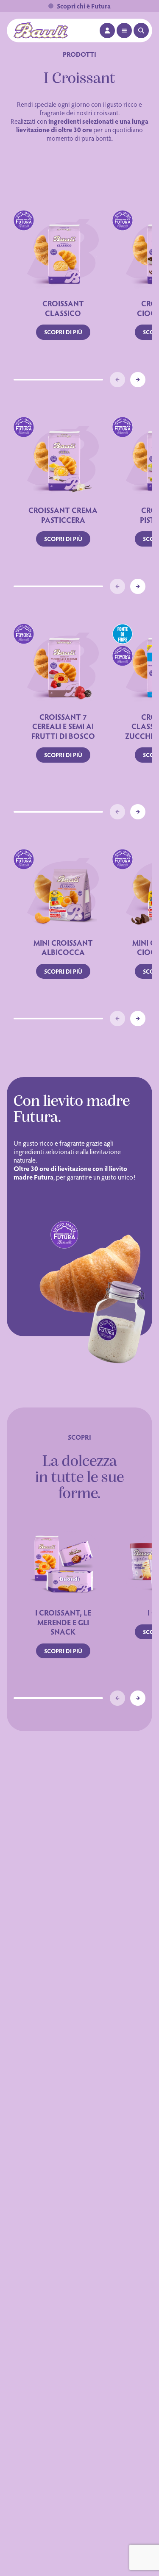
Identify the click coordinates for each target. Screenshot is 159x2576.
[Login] (107, 31)
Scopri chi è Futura (84, 6)
